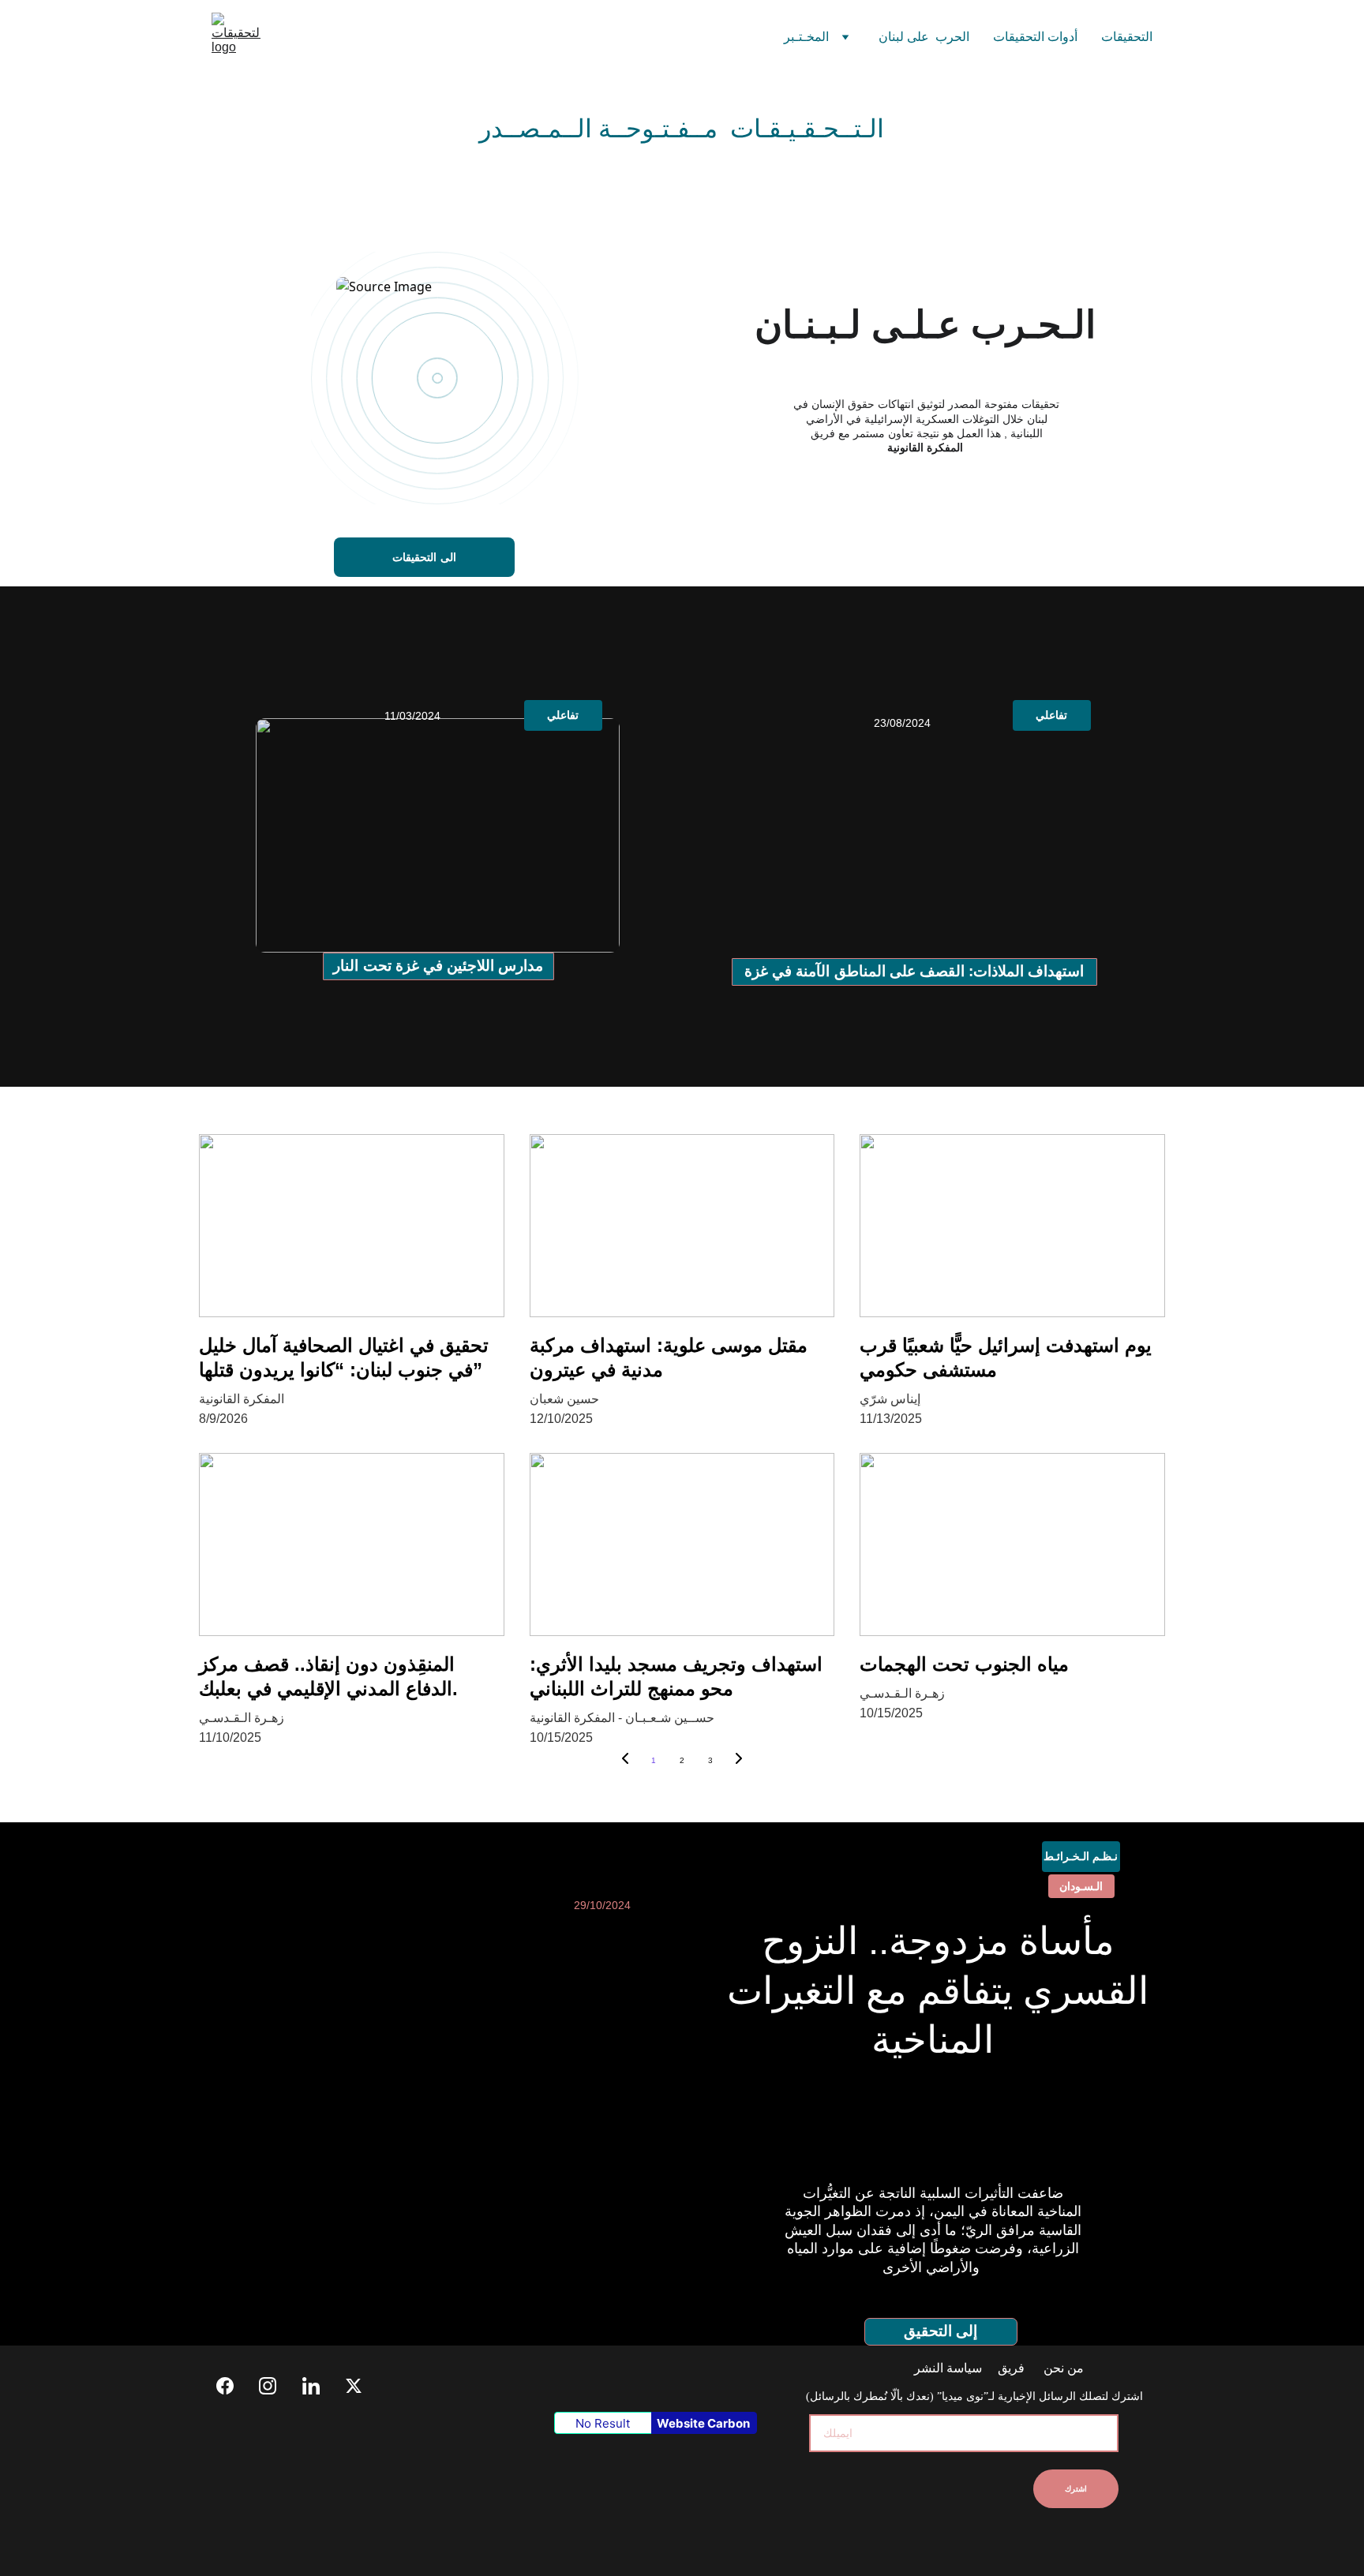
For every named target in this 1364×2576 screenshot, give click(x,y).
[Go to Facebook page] (233, 2386)
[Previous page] (625, 1761)
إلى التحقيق (941, 2331)
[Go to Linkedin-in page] (319, 2386)
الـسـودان (1081, 1886)
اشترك (1076, 2489)
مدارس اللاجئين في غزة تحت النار (438, 966)
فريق (1011, 2368)
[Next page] (739, 1761)
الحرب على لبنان (924, 37)
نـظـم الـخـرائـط (1081, 1856)
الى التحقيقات (424, 557)
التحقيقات (1127, 37)
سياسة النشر (950, 2368)
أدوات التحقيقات (1035, 37)
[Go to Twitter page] (354, 2386)
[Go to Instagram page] (275, 2386)
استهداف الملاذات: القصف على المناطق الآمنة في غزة (914, 971)
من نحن (1062, 2368)
